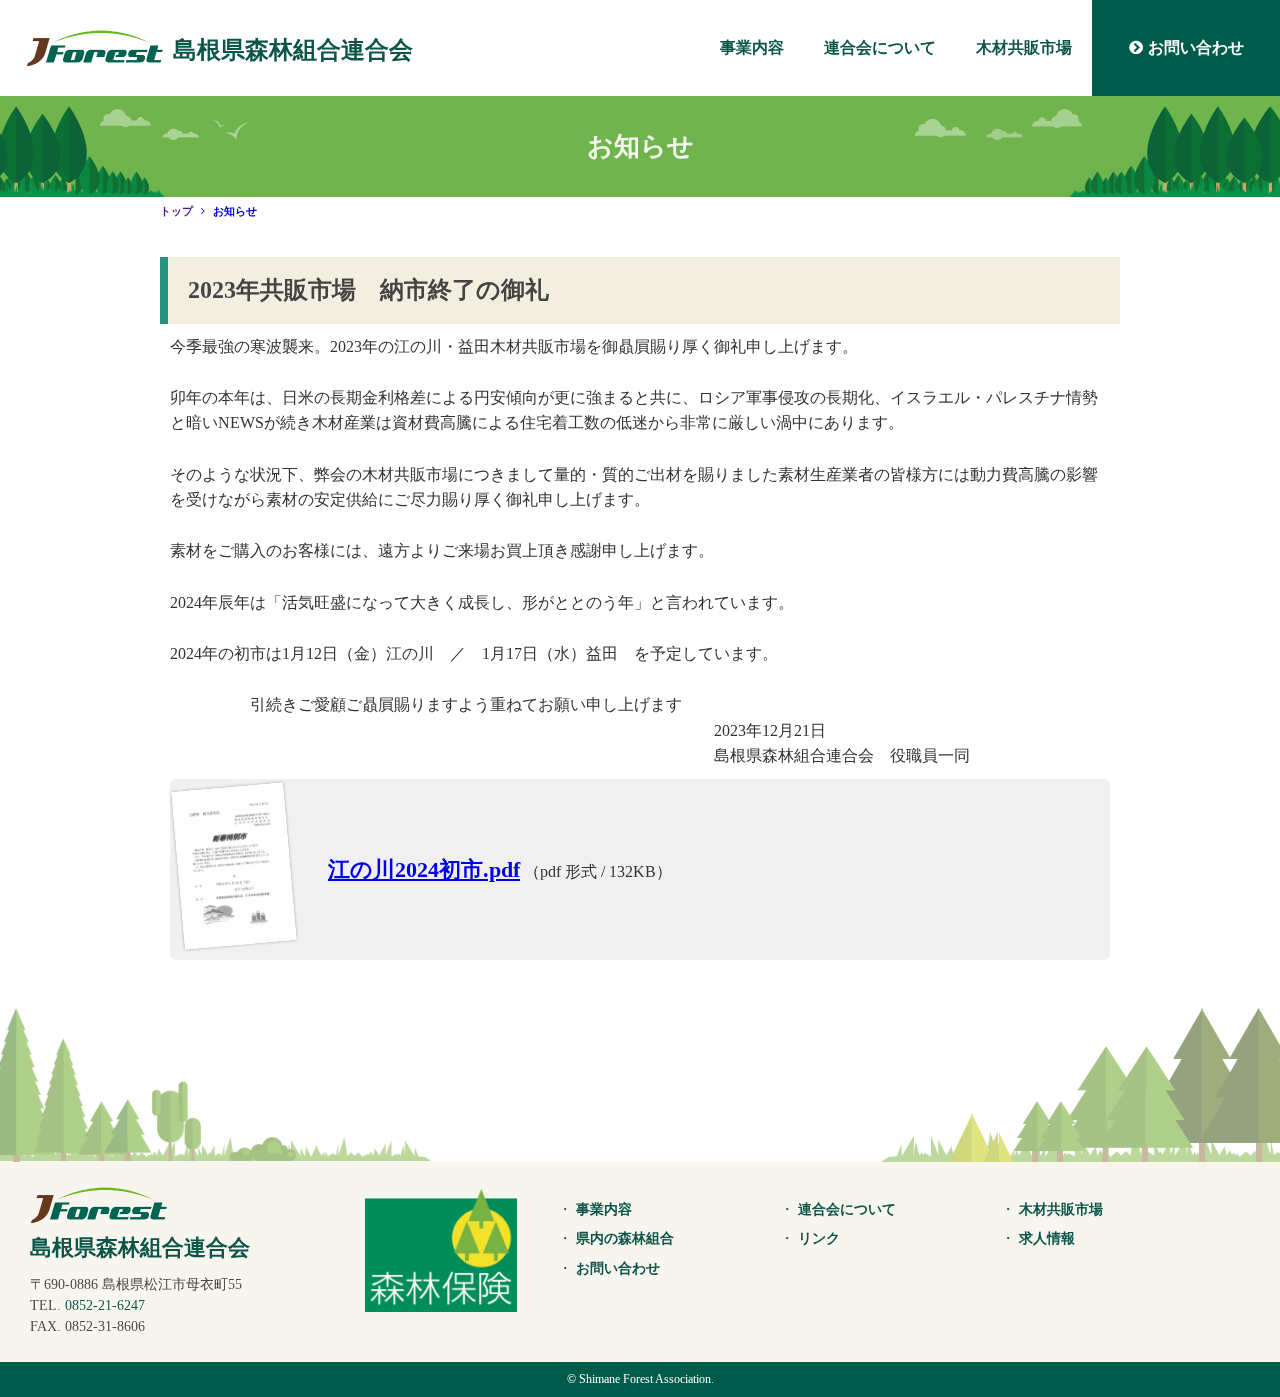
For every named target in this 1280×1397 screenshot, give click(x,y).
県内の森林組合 (625, 1238)
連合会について (880, 47)
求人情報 (1047, 1238)
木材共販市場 (1024, 47)
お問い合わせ (1196, 47)
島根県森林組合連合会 (293, 50)
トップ (176, 211)
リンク (819, 1238)
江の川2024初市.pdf (424, 869)
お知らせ (235, 211)
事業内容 (752, 47)
